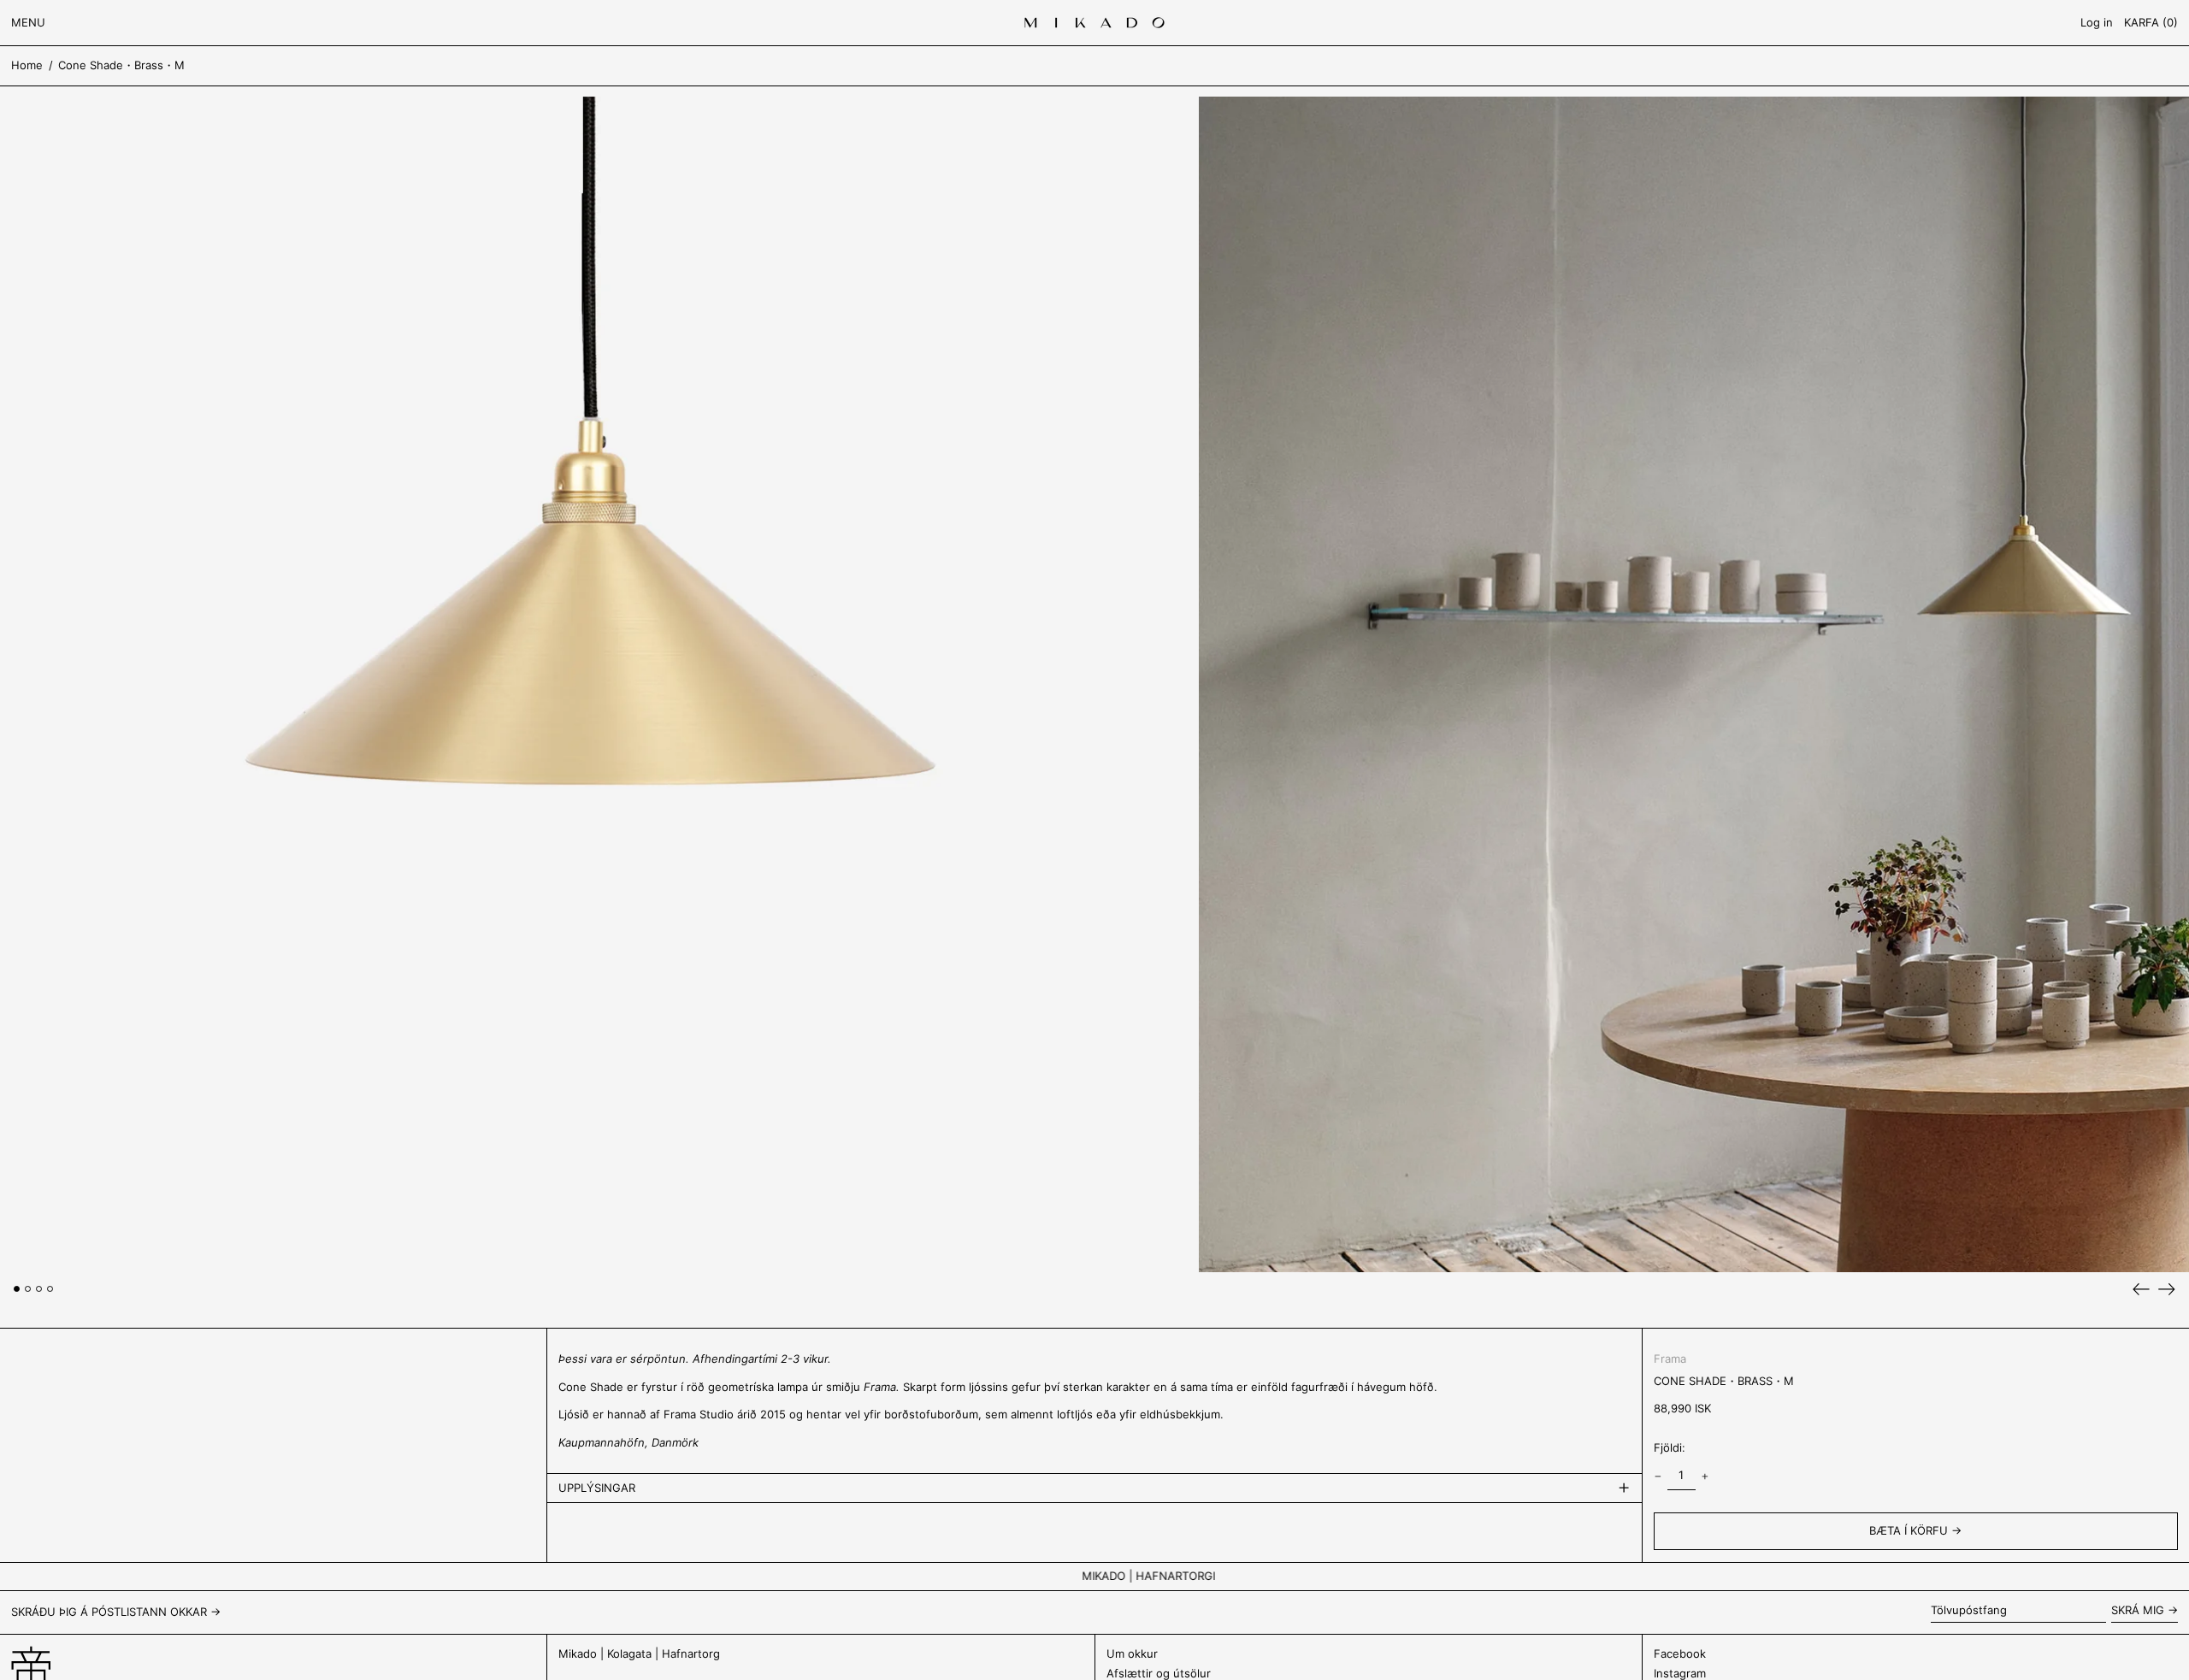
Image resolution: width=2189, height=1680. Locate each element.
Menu (28, 22)
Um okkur (1132, 1653)
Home (27, 65)
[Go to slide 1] (17, 1289)
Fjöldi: (1670, 1447)
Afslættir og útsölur (1159, 1673)
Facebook (1680, 1653)
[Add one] (1705, 1476)
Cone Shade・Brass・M (121, 65)
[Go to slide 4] (50, 1289)
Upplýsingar (597, 1488)
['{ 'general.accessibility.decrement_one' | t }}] (1658, 1476)
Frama (1670, 1359)
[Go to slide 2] (28, 1289)
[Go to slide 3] (39, 1289)
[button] (2151, 23)
